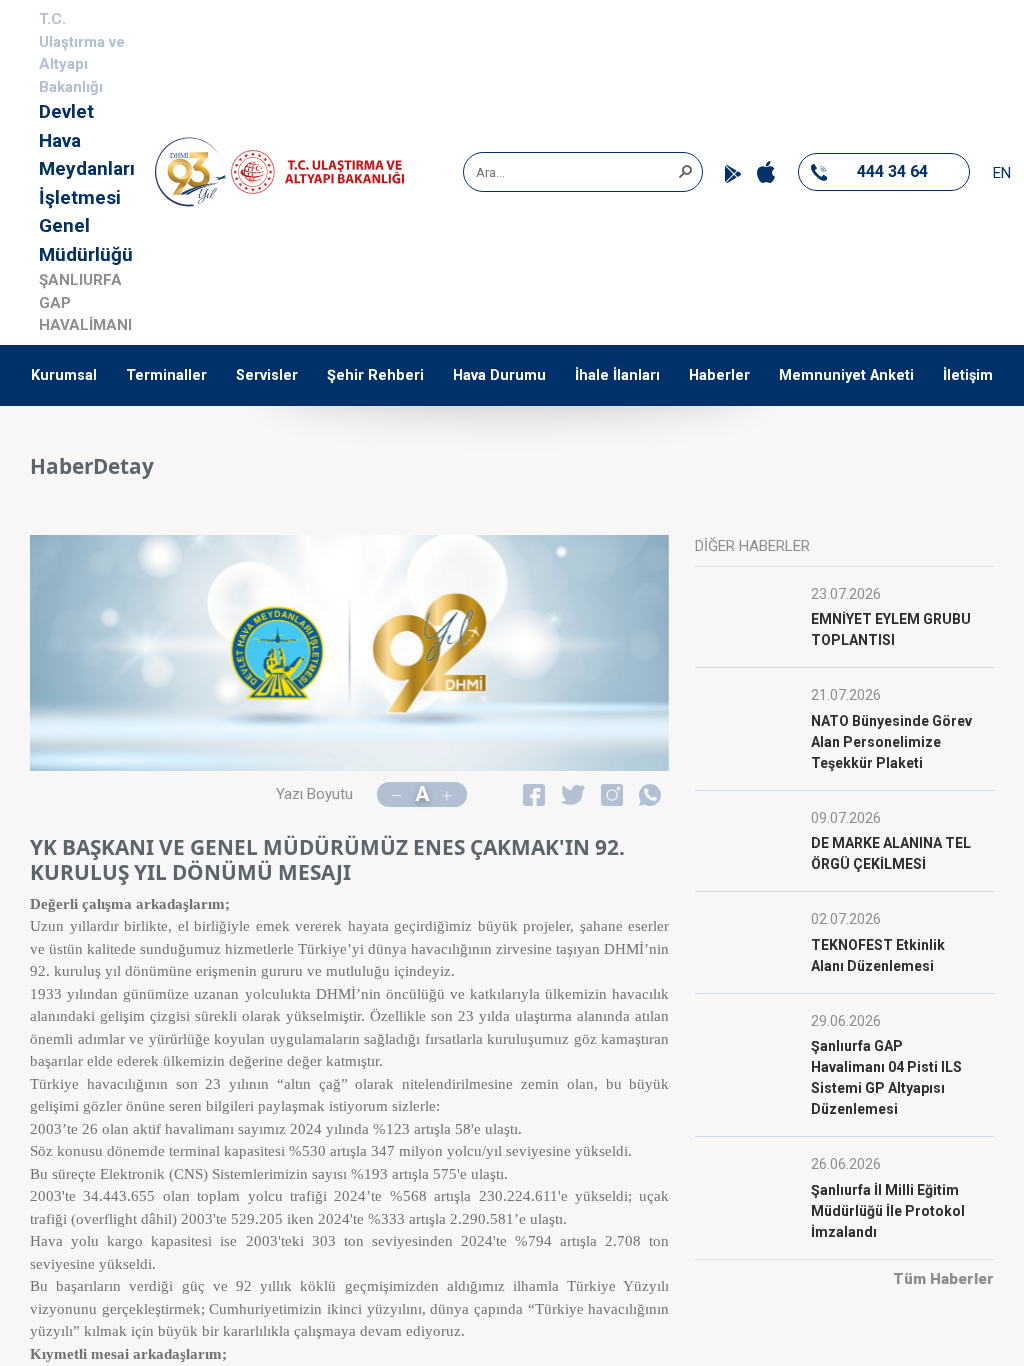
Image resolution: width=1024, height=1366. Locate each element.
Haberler (719, 375)
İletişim (968, 375)
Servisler (267, 375)
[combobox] (576, 172)
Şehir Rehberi (375, 375)
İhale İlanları (617, 375)
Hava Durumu (499, 375)
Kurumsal (64, 375)
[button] (685, 170)
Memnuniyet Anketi (846, 375)
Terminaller (166, 375)
